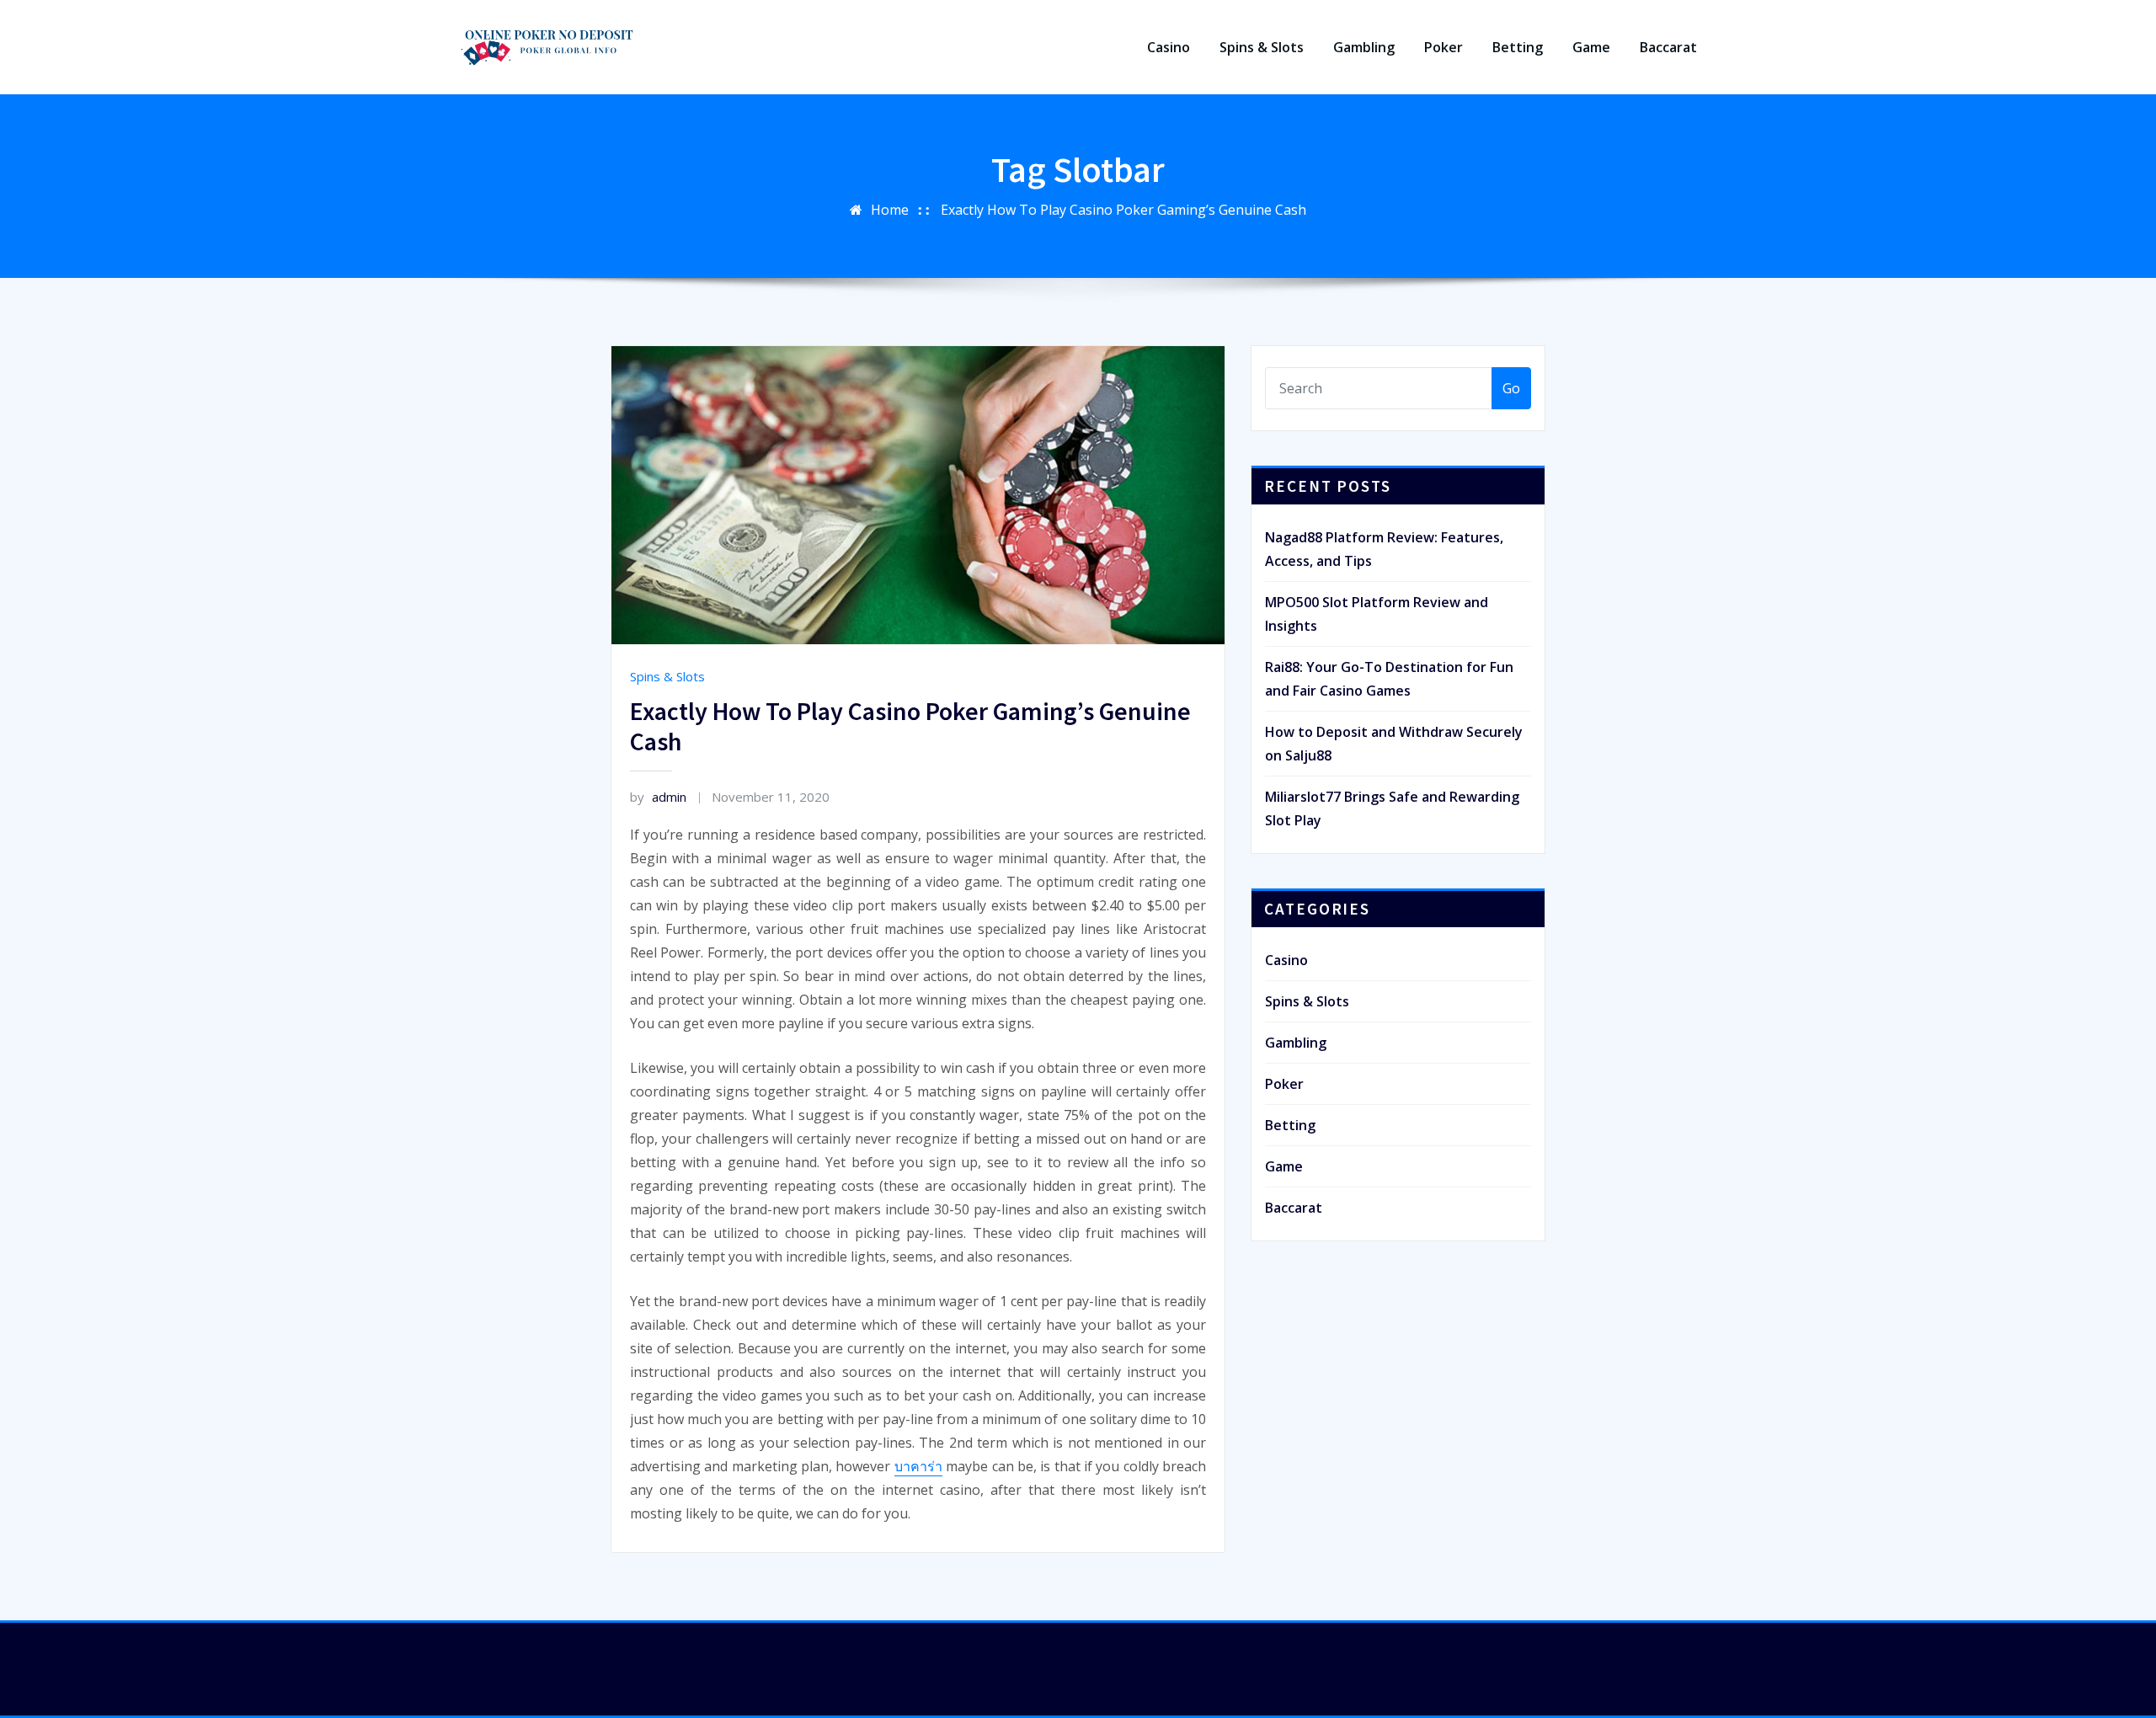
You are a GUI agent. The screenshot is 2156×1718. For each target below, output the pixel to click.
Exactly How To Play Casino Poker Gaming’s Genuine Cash (1123, 210)
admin (658, 797)
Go (1511, 388)
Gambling (1364, 47)
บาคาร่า (918, 1466)
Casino (1169, 47)
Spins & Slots (1262, 47)
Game (1591, 47)
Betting (1518, 47)
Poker (1444, 47)
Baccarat (1668, 47)
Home (890, 210)
